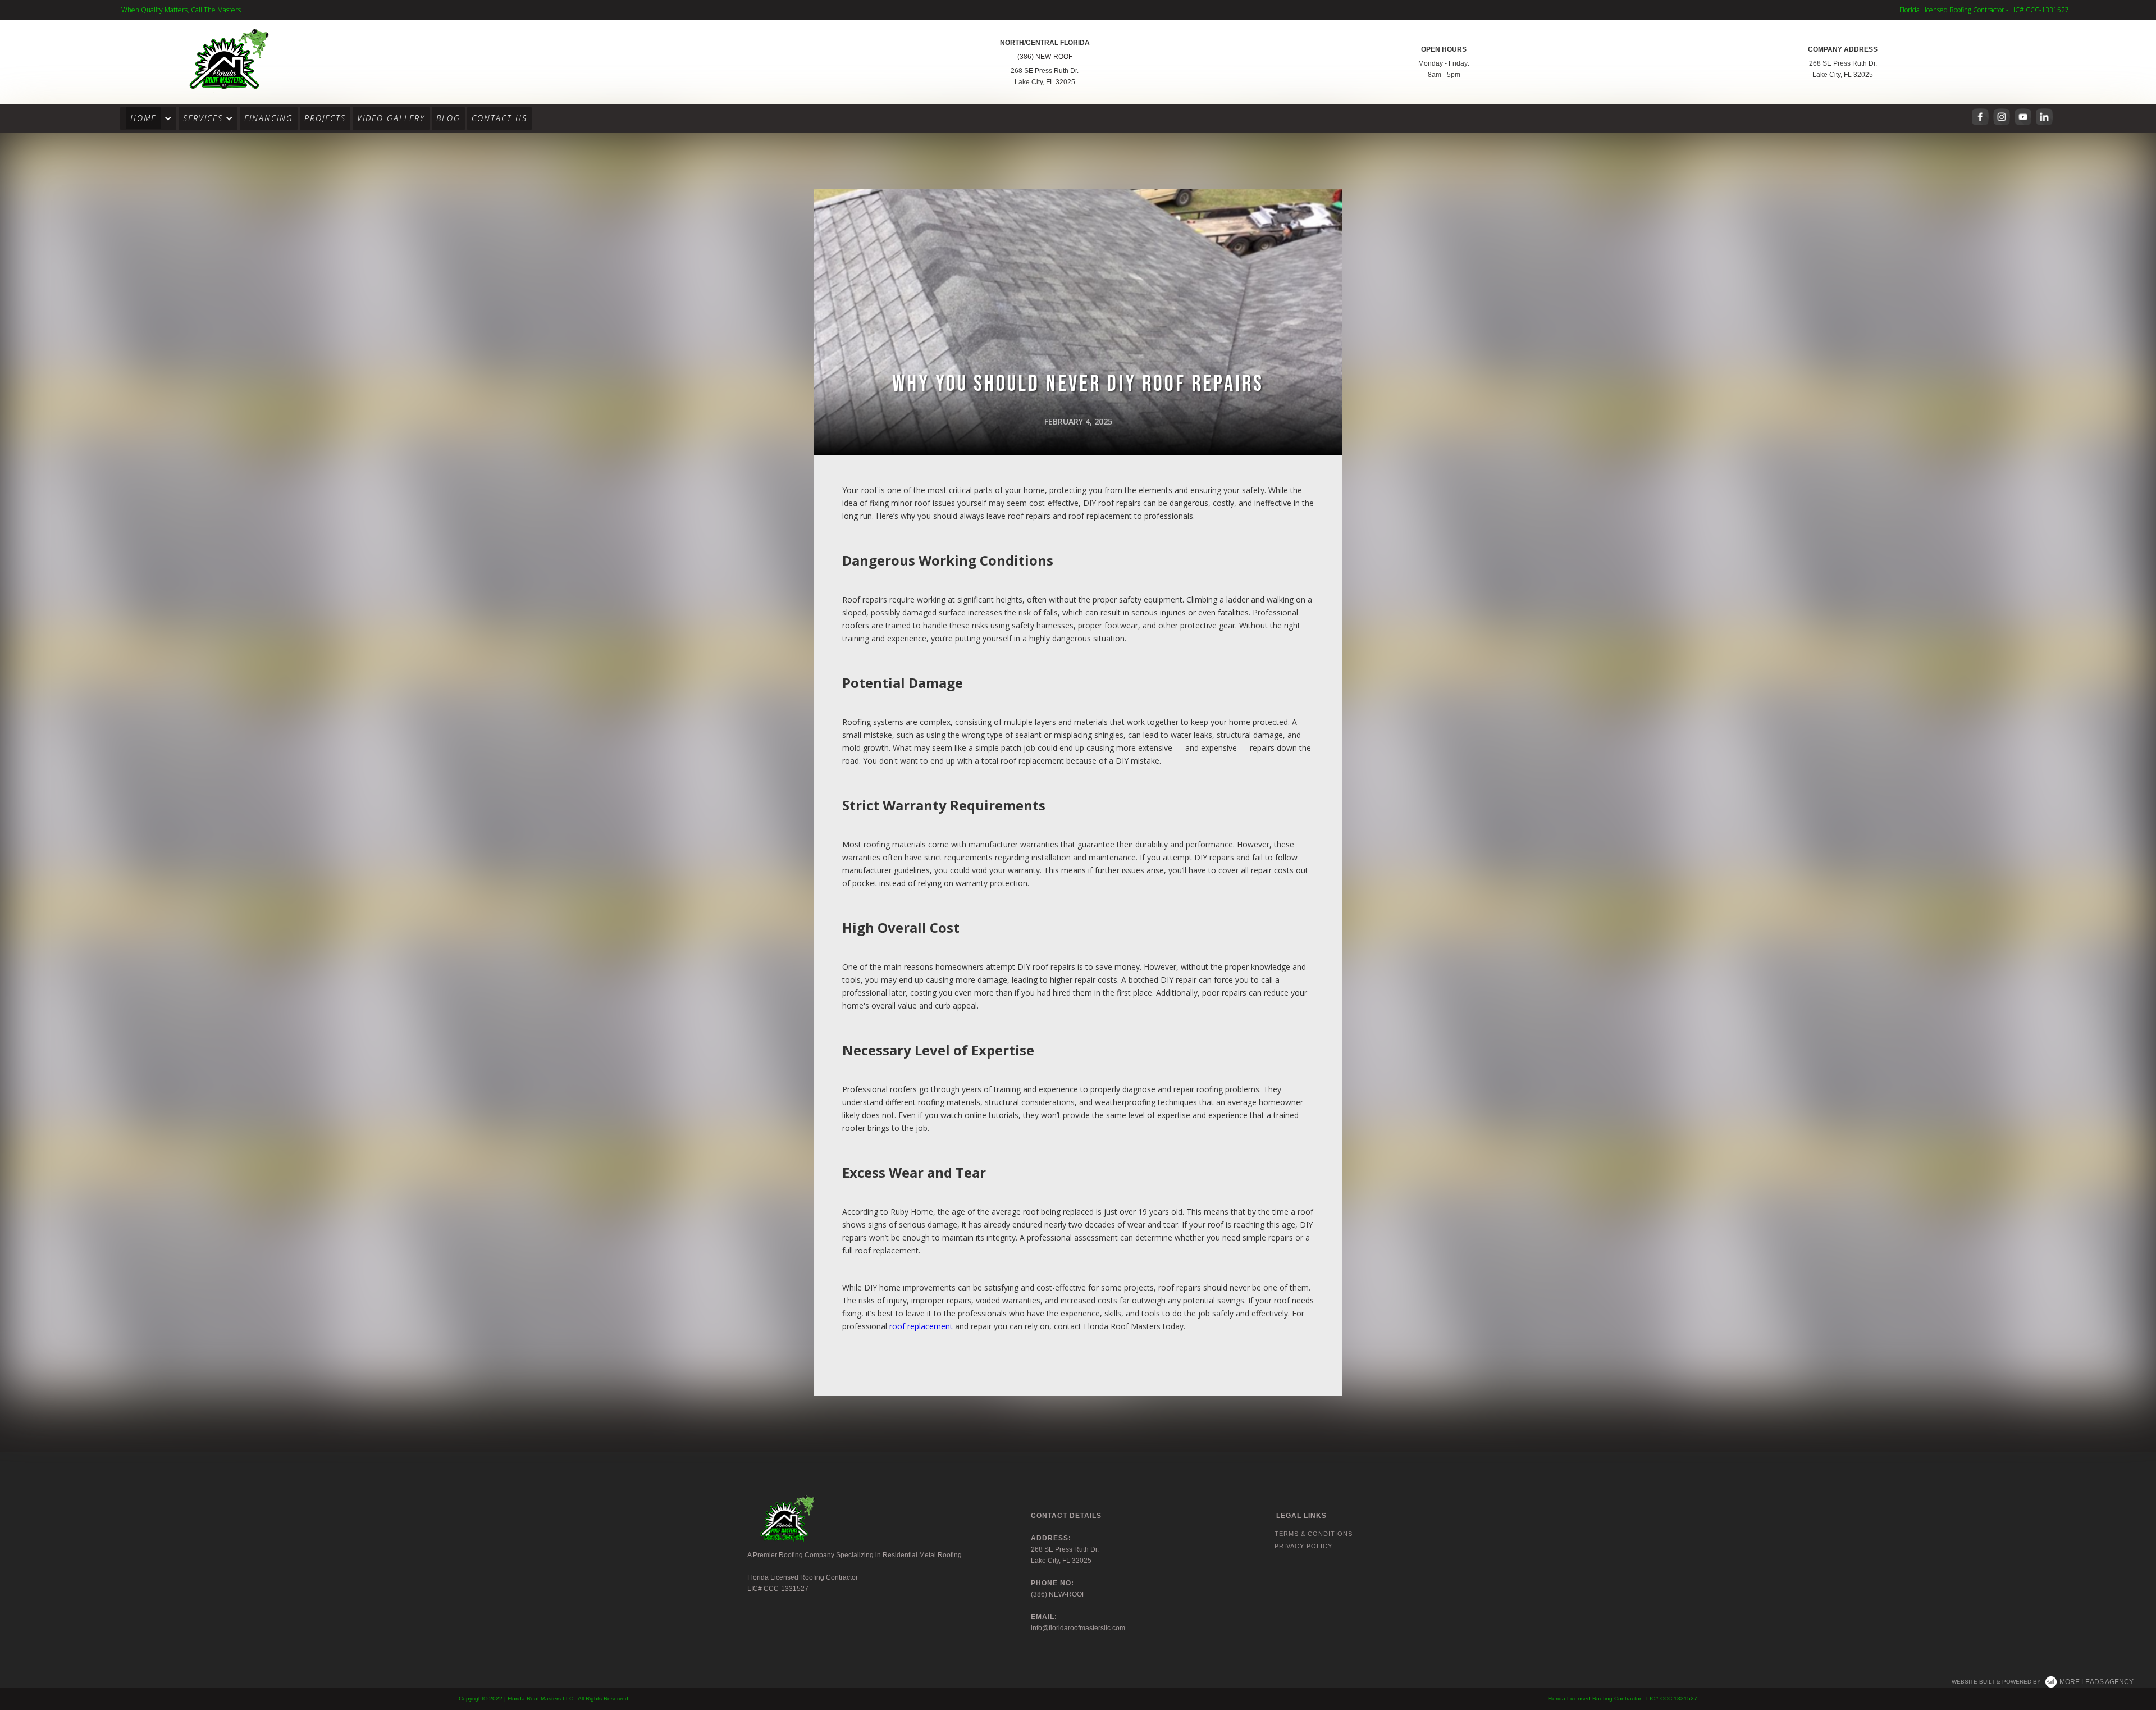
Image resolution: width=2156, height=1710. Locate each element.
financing (269, 118)
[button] (148, 118)
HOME (143, 118)
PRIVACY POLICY (1303, 1546)
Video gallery (391, 118)
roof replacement (921, 1326)
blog (448, 118)
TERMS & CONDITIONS (1314, 1534)
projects (325, 118)
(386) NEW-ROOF (1045, 57)
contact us (499, 118)
